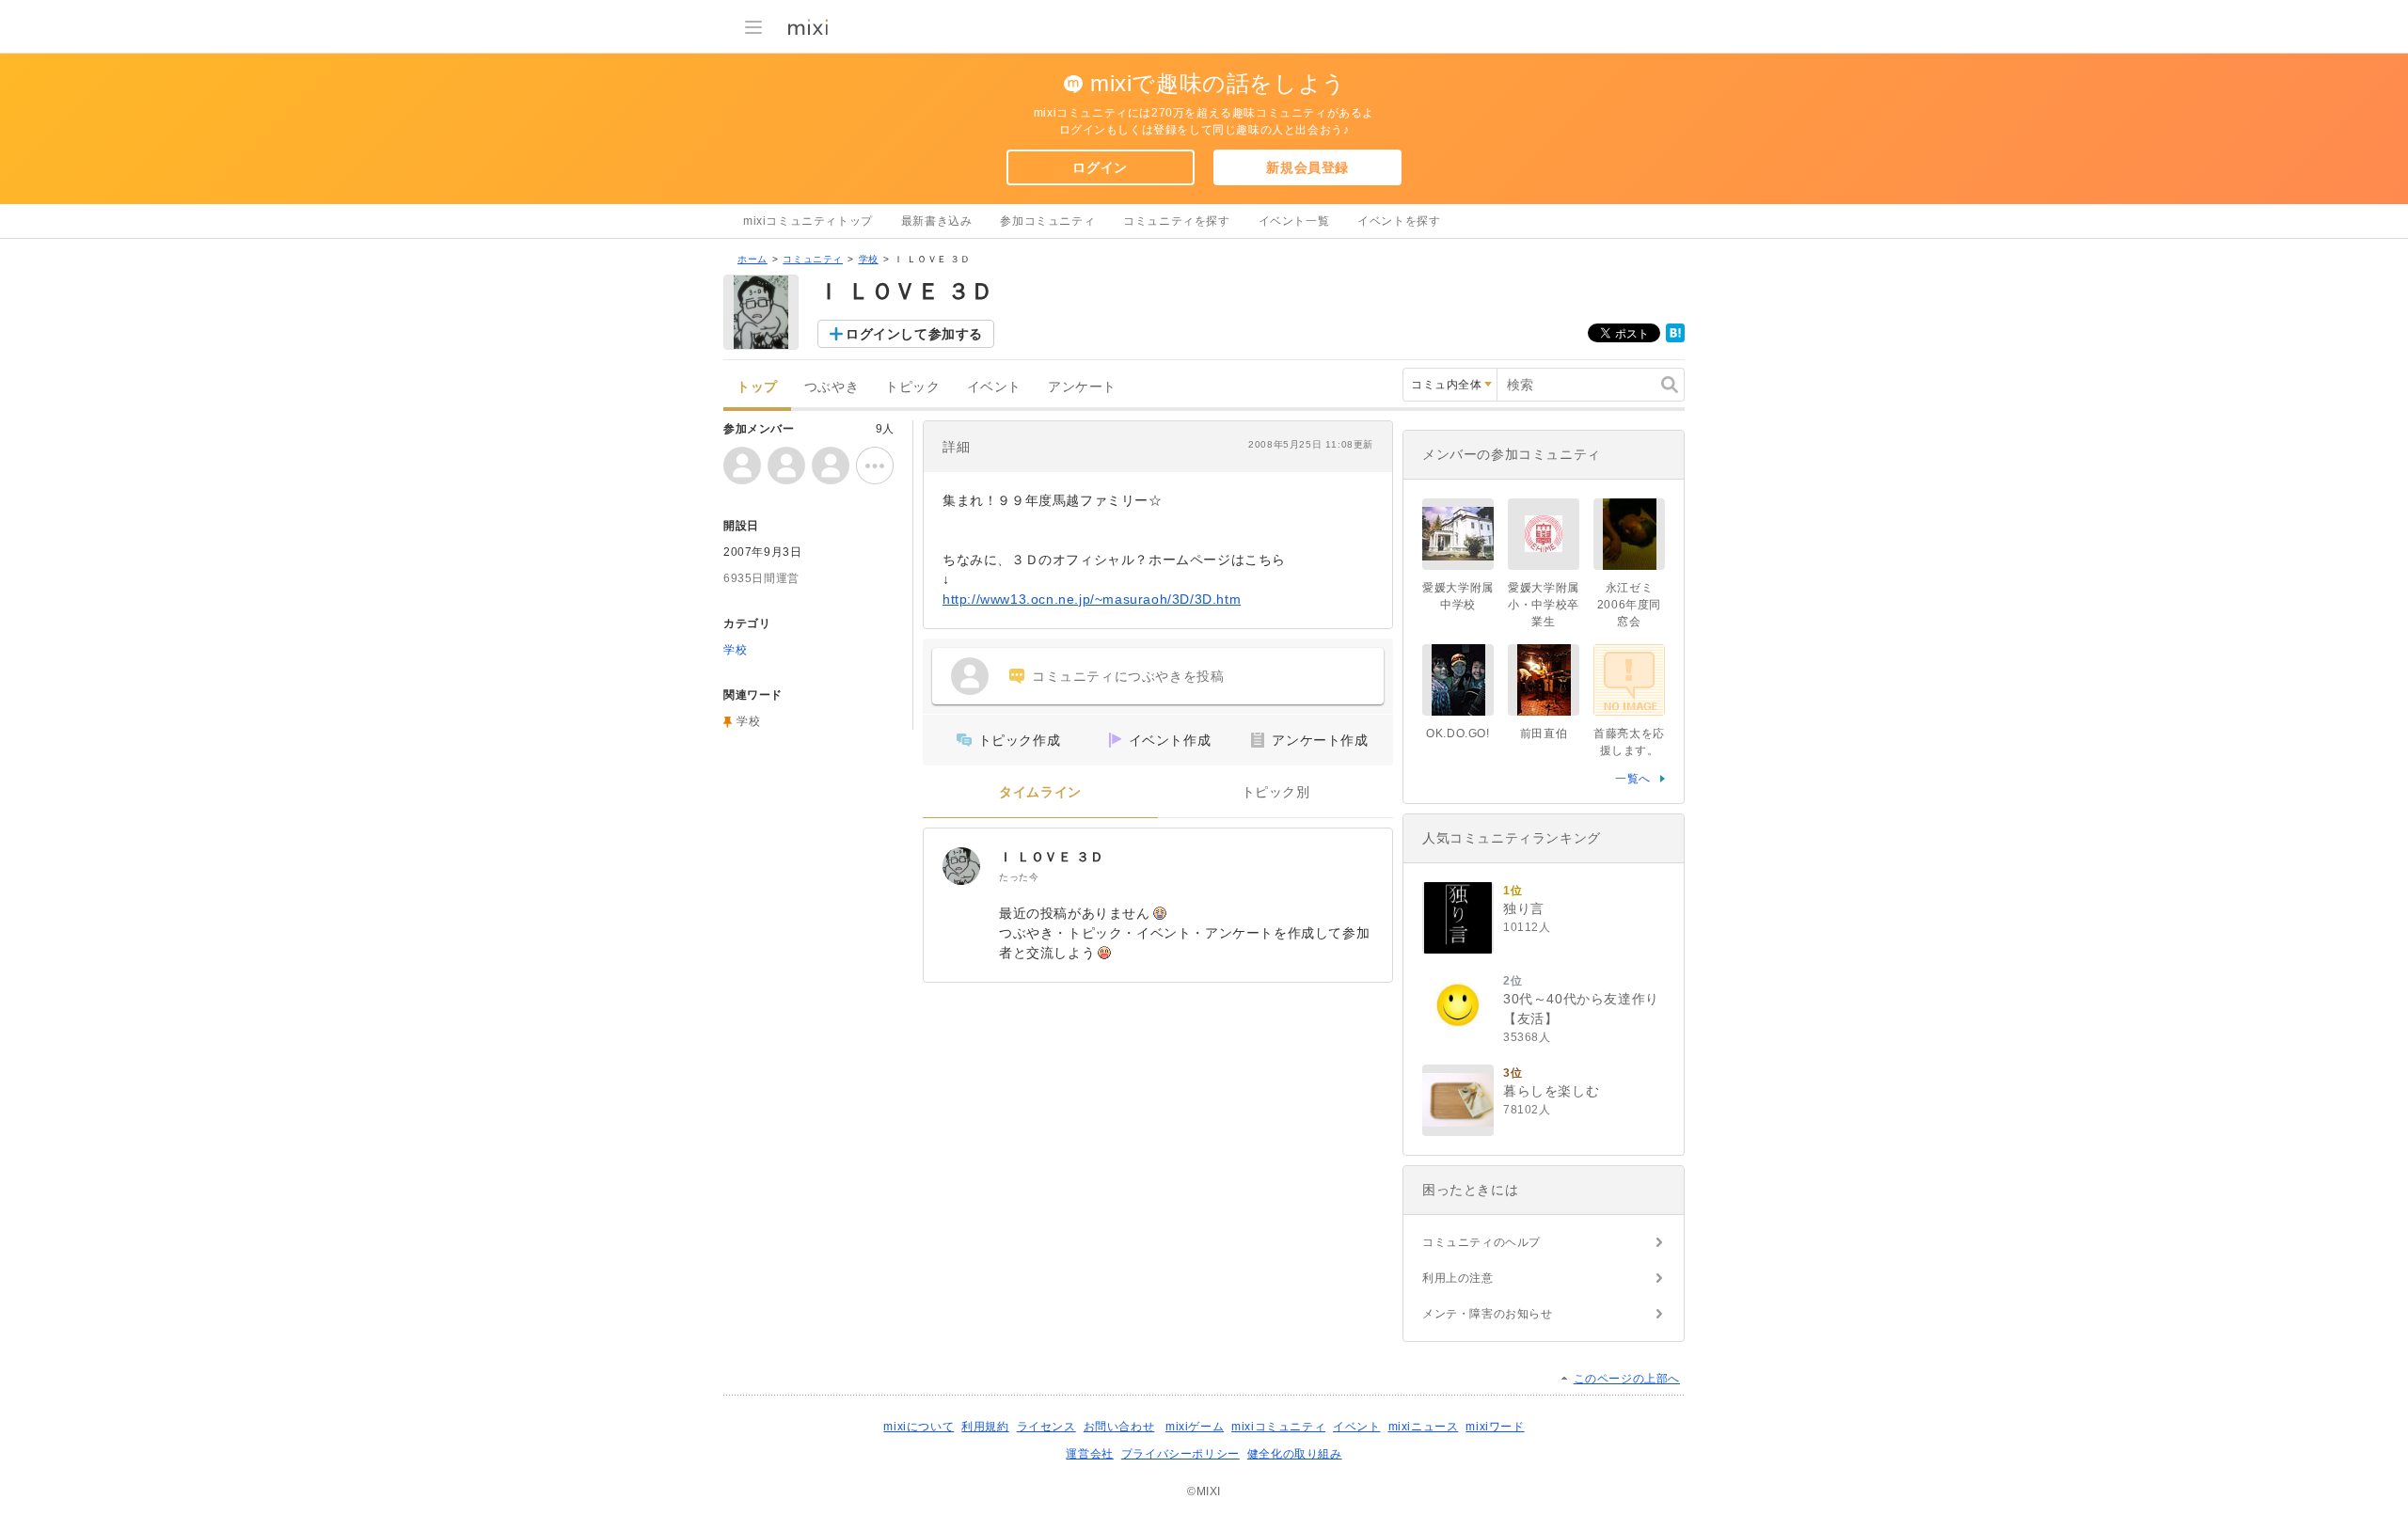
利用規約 (985, 1427)
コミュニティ (813, 259)
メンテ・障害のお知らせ (1488, 1314)
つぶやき (832, 387)
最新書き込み (937, 221)
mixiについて (919, 1427)
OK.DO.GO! (1457, 734)
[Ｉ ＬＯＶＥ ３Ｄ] (961, 866)
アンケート (1082, 387)
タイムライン (1040, 792)
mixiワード (1495, 1427)
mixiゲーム (1195, 1427)
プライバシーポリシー (1180, 1454)
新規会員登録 (1307, 167)
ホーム (752, 259)
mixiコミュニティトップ (808, 221)
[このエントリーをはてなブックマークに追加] (1675, 339)
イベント (994, 387)
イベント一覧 (1294, 221)
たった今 (1019, 877)
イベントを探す (1399, 221)
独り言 (1524, 908)
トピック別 (1276, 792)
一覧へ (1633, 779)
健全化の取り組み (1295, 1454)
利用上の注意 (1458, 1278)
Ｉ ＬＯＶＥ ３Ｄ (1051, 857)
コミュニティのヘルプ (1481, 1242)
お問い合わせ (1119, 1427)
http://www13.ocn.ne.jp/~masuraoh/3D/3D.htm (1092, 599)
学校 (869, 259)
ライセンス (1046, 1427)
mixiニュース (1424, 1427)
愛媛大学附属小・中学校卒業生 (1544, 605)
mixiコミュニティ (1278, 1427)
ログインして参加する (914, 334)
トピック (912, 387)
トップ (757, 387)
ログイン (1100, 167)
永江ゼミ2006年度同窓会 (1629, 605)
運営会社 (1089, 1454)
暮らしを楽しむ (1551, 1091)
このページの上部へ (1627, 1379)
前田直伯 (1544, 734)
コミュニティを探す (1176, 221)
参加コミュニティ (1047, 221)
